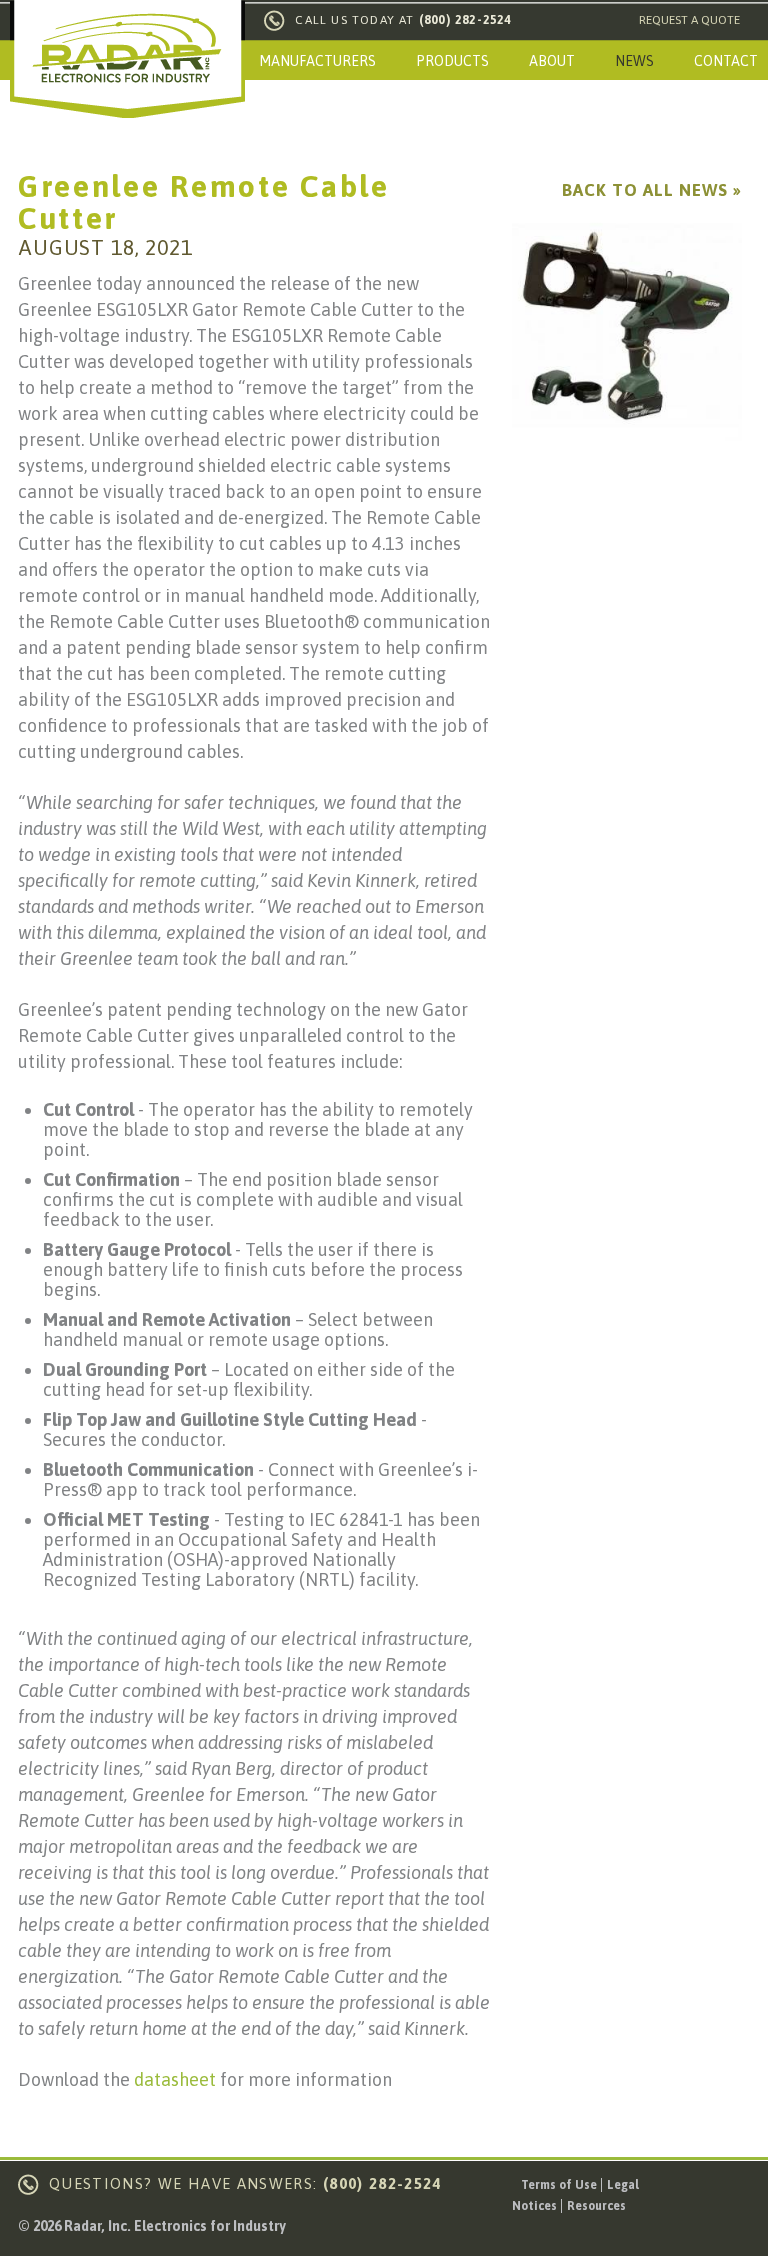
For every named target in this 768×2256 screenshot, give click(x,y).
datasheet (175, 2079)
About (552, 61)
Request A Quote (689, 20)
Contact (726, 61)
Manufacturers (317, 61)
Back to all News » (652, 190)
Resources (596, 2206)
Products (452, 61)
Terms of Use (559, 2185)
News (634, 61)
